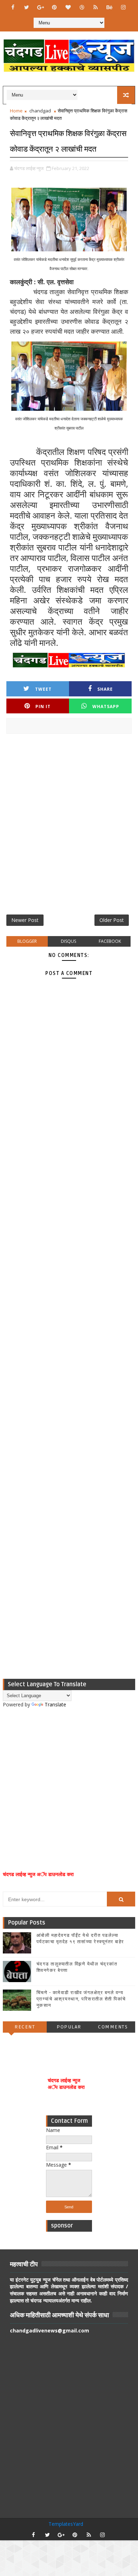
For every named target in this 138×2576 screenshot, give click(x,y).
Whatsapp (106, 706)
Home (16, 111)
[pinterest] (54, 7)
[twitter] (27, 7)
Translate (55, 1704)
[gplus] (40, 7)
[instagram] (123, 7)
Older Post (112, 920)
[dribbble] (82, 7)
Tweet (43, 689)
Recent (25, 2027)
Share (105, 689)
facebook (110, 941)
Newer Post (25, 920)
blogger (27, 941)
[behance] (109, 7)
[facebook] (13, 7)
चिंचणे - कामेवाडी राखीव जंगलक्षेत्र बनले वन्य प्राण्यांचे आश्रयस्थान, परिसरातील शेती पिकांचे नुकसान (81, 1999)
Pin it (43, 706)
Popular (69, 2027)
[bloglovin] (68, 7)
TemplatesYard (66, 2524)
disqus (68, 941)
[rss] (96, 7)
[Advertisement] (69, 827)
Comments (113, 2027)
